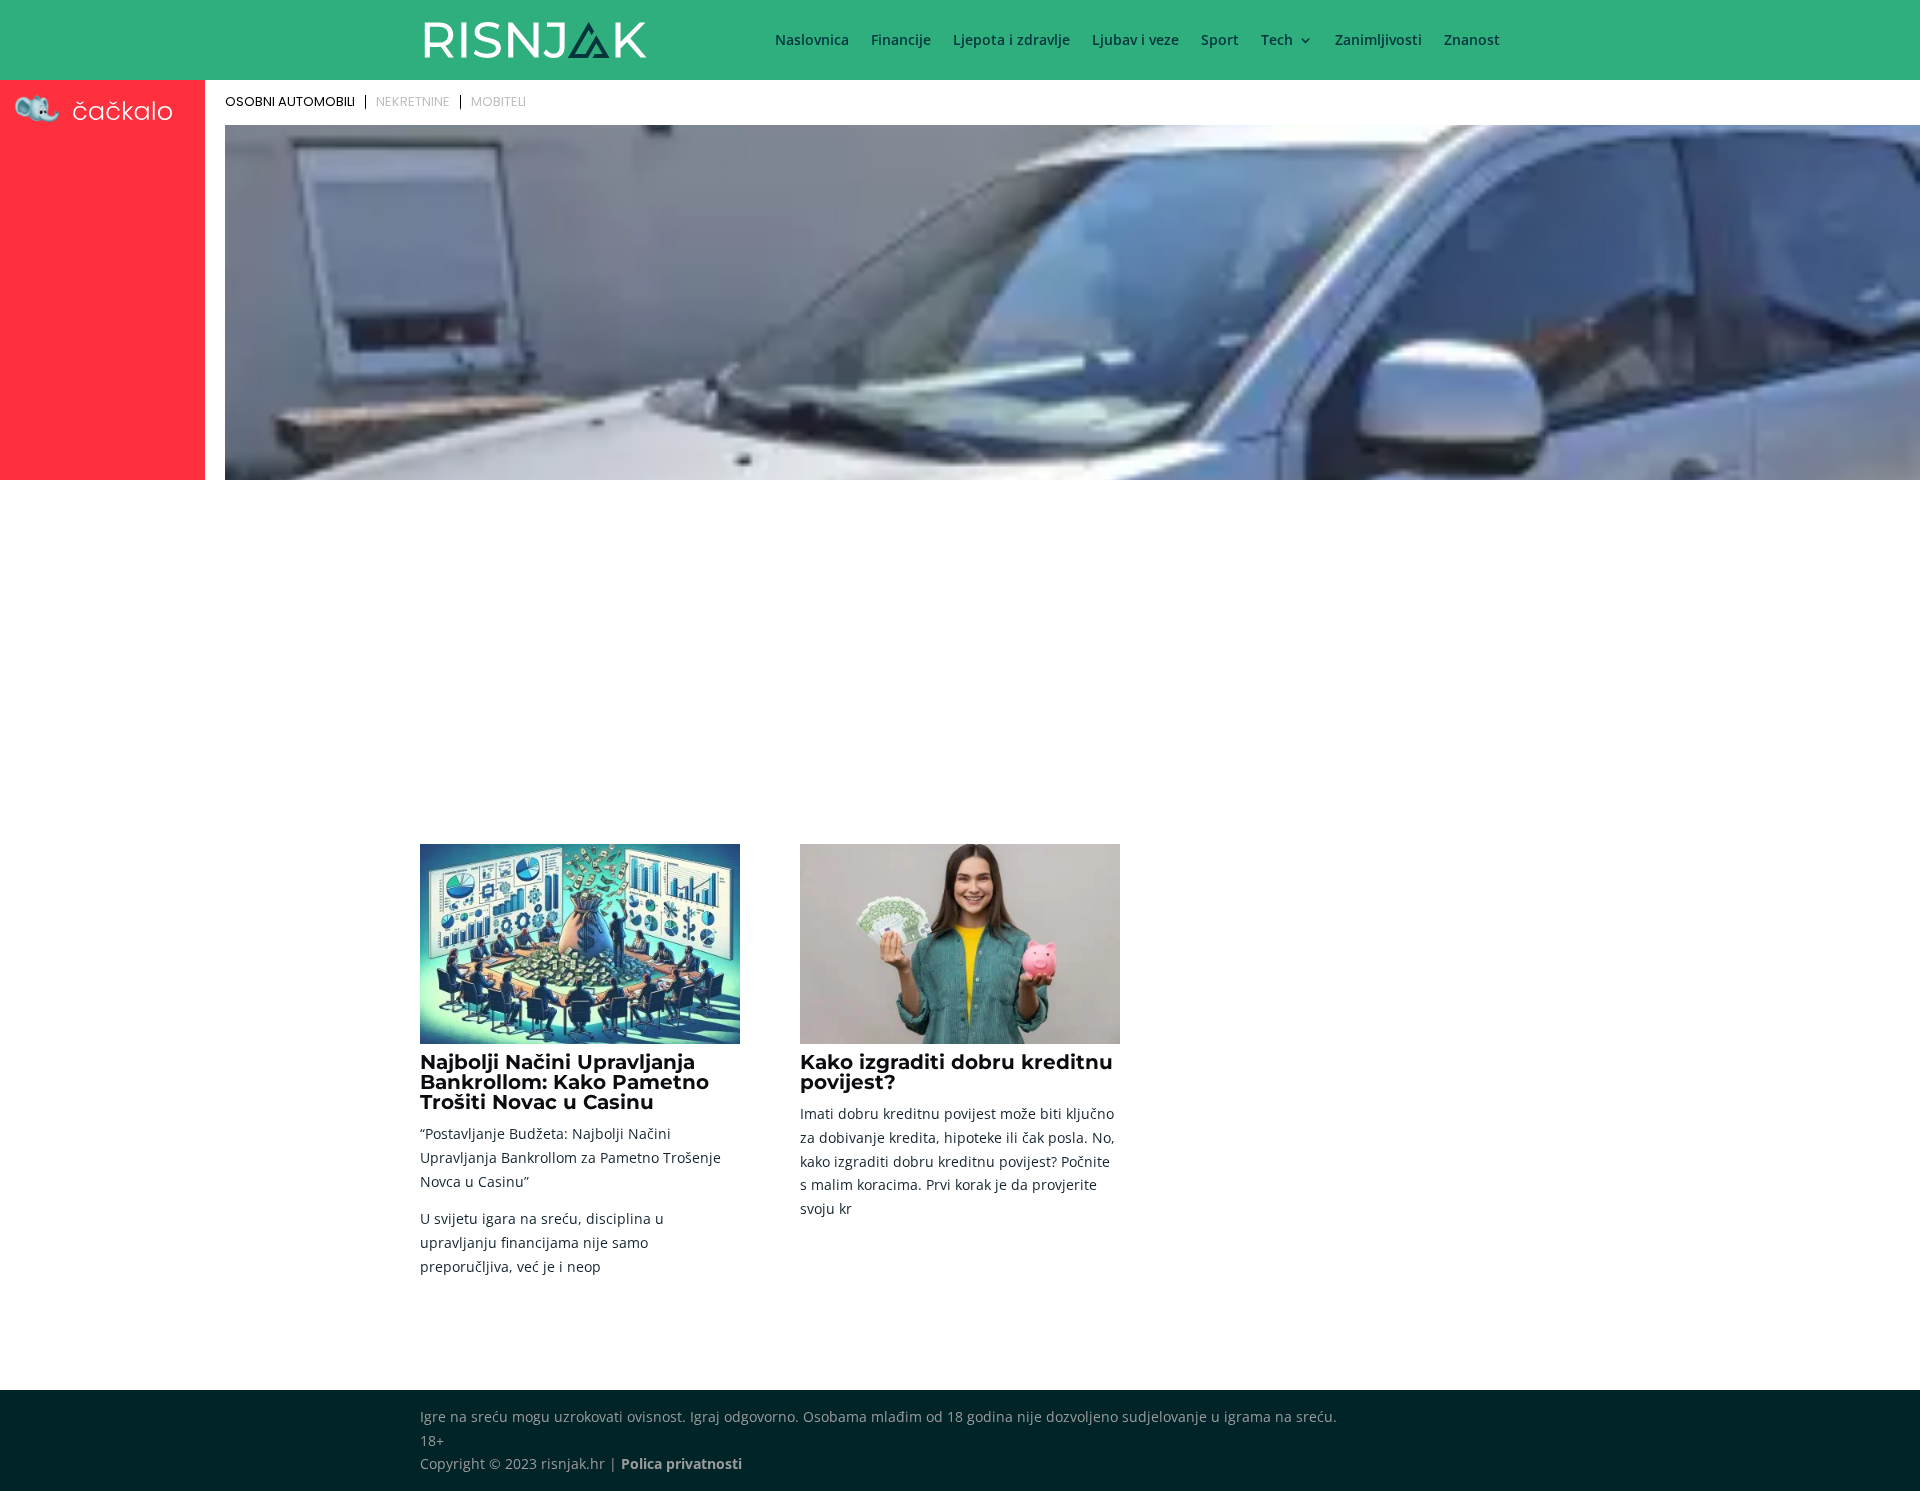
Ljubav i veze (1135, 41)
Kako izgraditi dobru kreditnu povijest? (956, 1072)
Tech (1277, 41)
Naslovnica (812, 41)
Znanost (1472, 41)
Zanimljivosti (1378, 41)
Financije (901, 41)
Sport (1220, 41)
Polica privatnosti (681, 1463)
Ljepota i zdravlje (1011, 41)
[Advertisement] (960, 637)
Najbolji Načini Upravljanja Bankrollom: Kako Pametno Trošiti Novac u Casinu (564, 1082)
